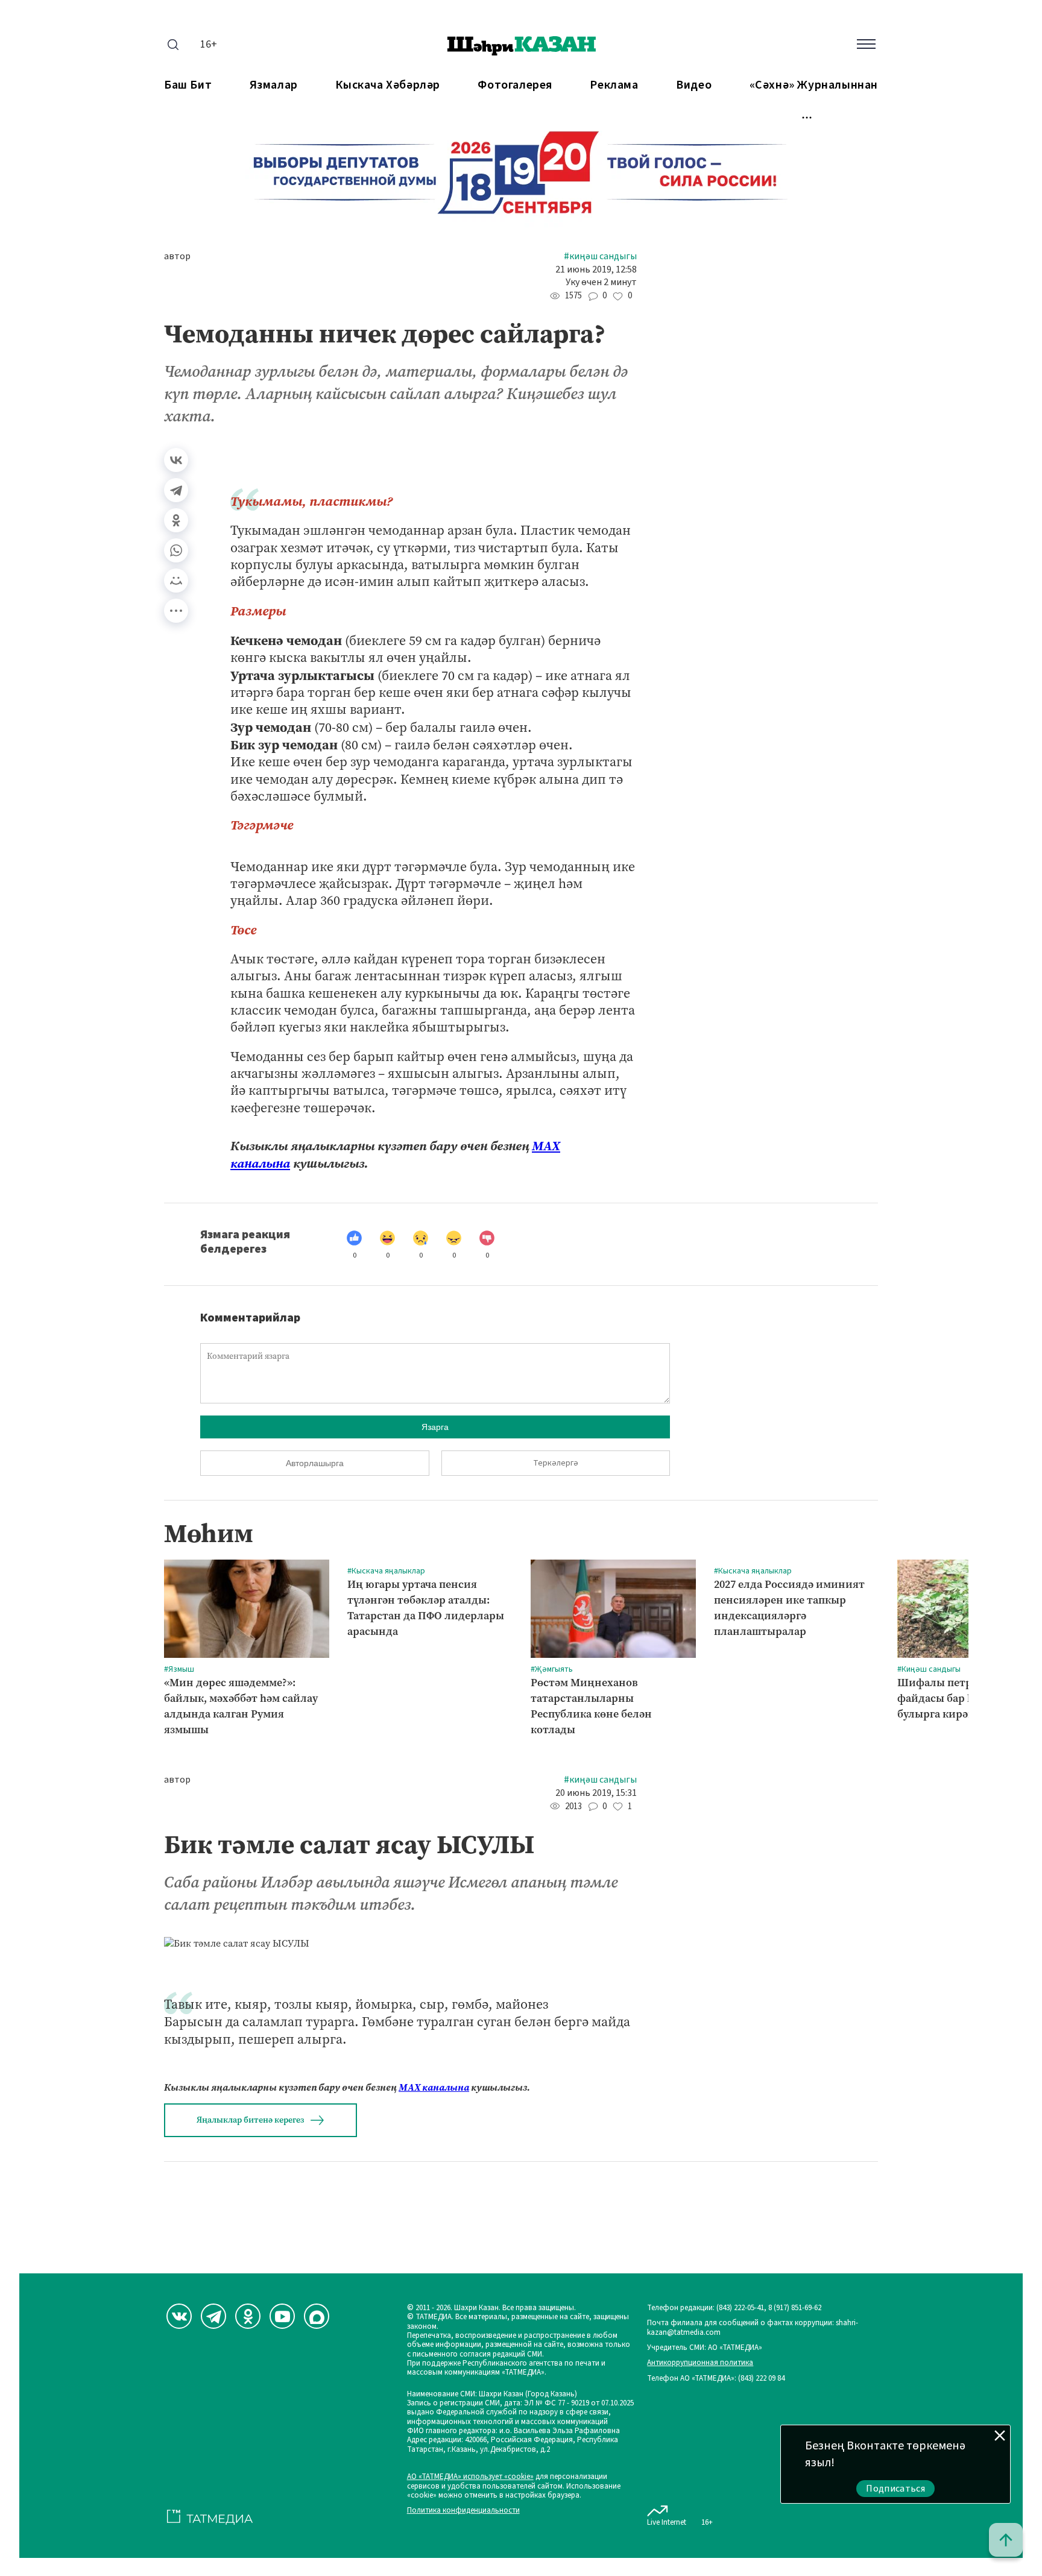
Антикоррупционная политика (700, 2363)
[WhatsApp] (176, 550)
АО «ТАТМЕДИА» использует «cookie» (470, 2477)
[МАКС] (317, 2316)
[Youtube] (282, 2316)
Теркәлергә (556, 1463)
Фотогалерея (515, 85)
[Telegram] (176, 490)
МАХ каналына (434, 2087)
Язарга (435, 1427)
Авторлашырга (315, 1463)
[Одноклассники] (176, 520)
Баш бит (188, 85)
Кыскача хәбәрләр (388, 85)
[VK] (179, 2316)
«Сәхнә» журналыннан (814, 85)
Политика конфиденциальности (463, 2511)
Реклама (614, 85)
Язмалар (274, 85)
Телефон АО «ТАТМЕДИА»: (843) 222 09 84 (716, 2379)
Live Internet (667, 2522)
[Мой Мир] (176, 581)
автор (177, 257)
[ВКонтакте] (176, 460)
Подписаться (895, 2489)
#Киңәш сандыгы (600, 257)
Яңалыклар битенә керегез (250, 2120)
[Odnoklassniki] (248, 2316)
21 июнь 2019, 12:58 (596, 270)
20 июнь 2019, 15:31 (596, 1793)
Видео (694, 85)
